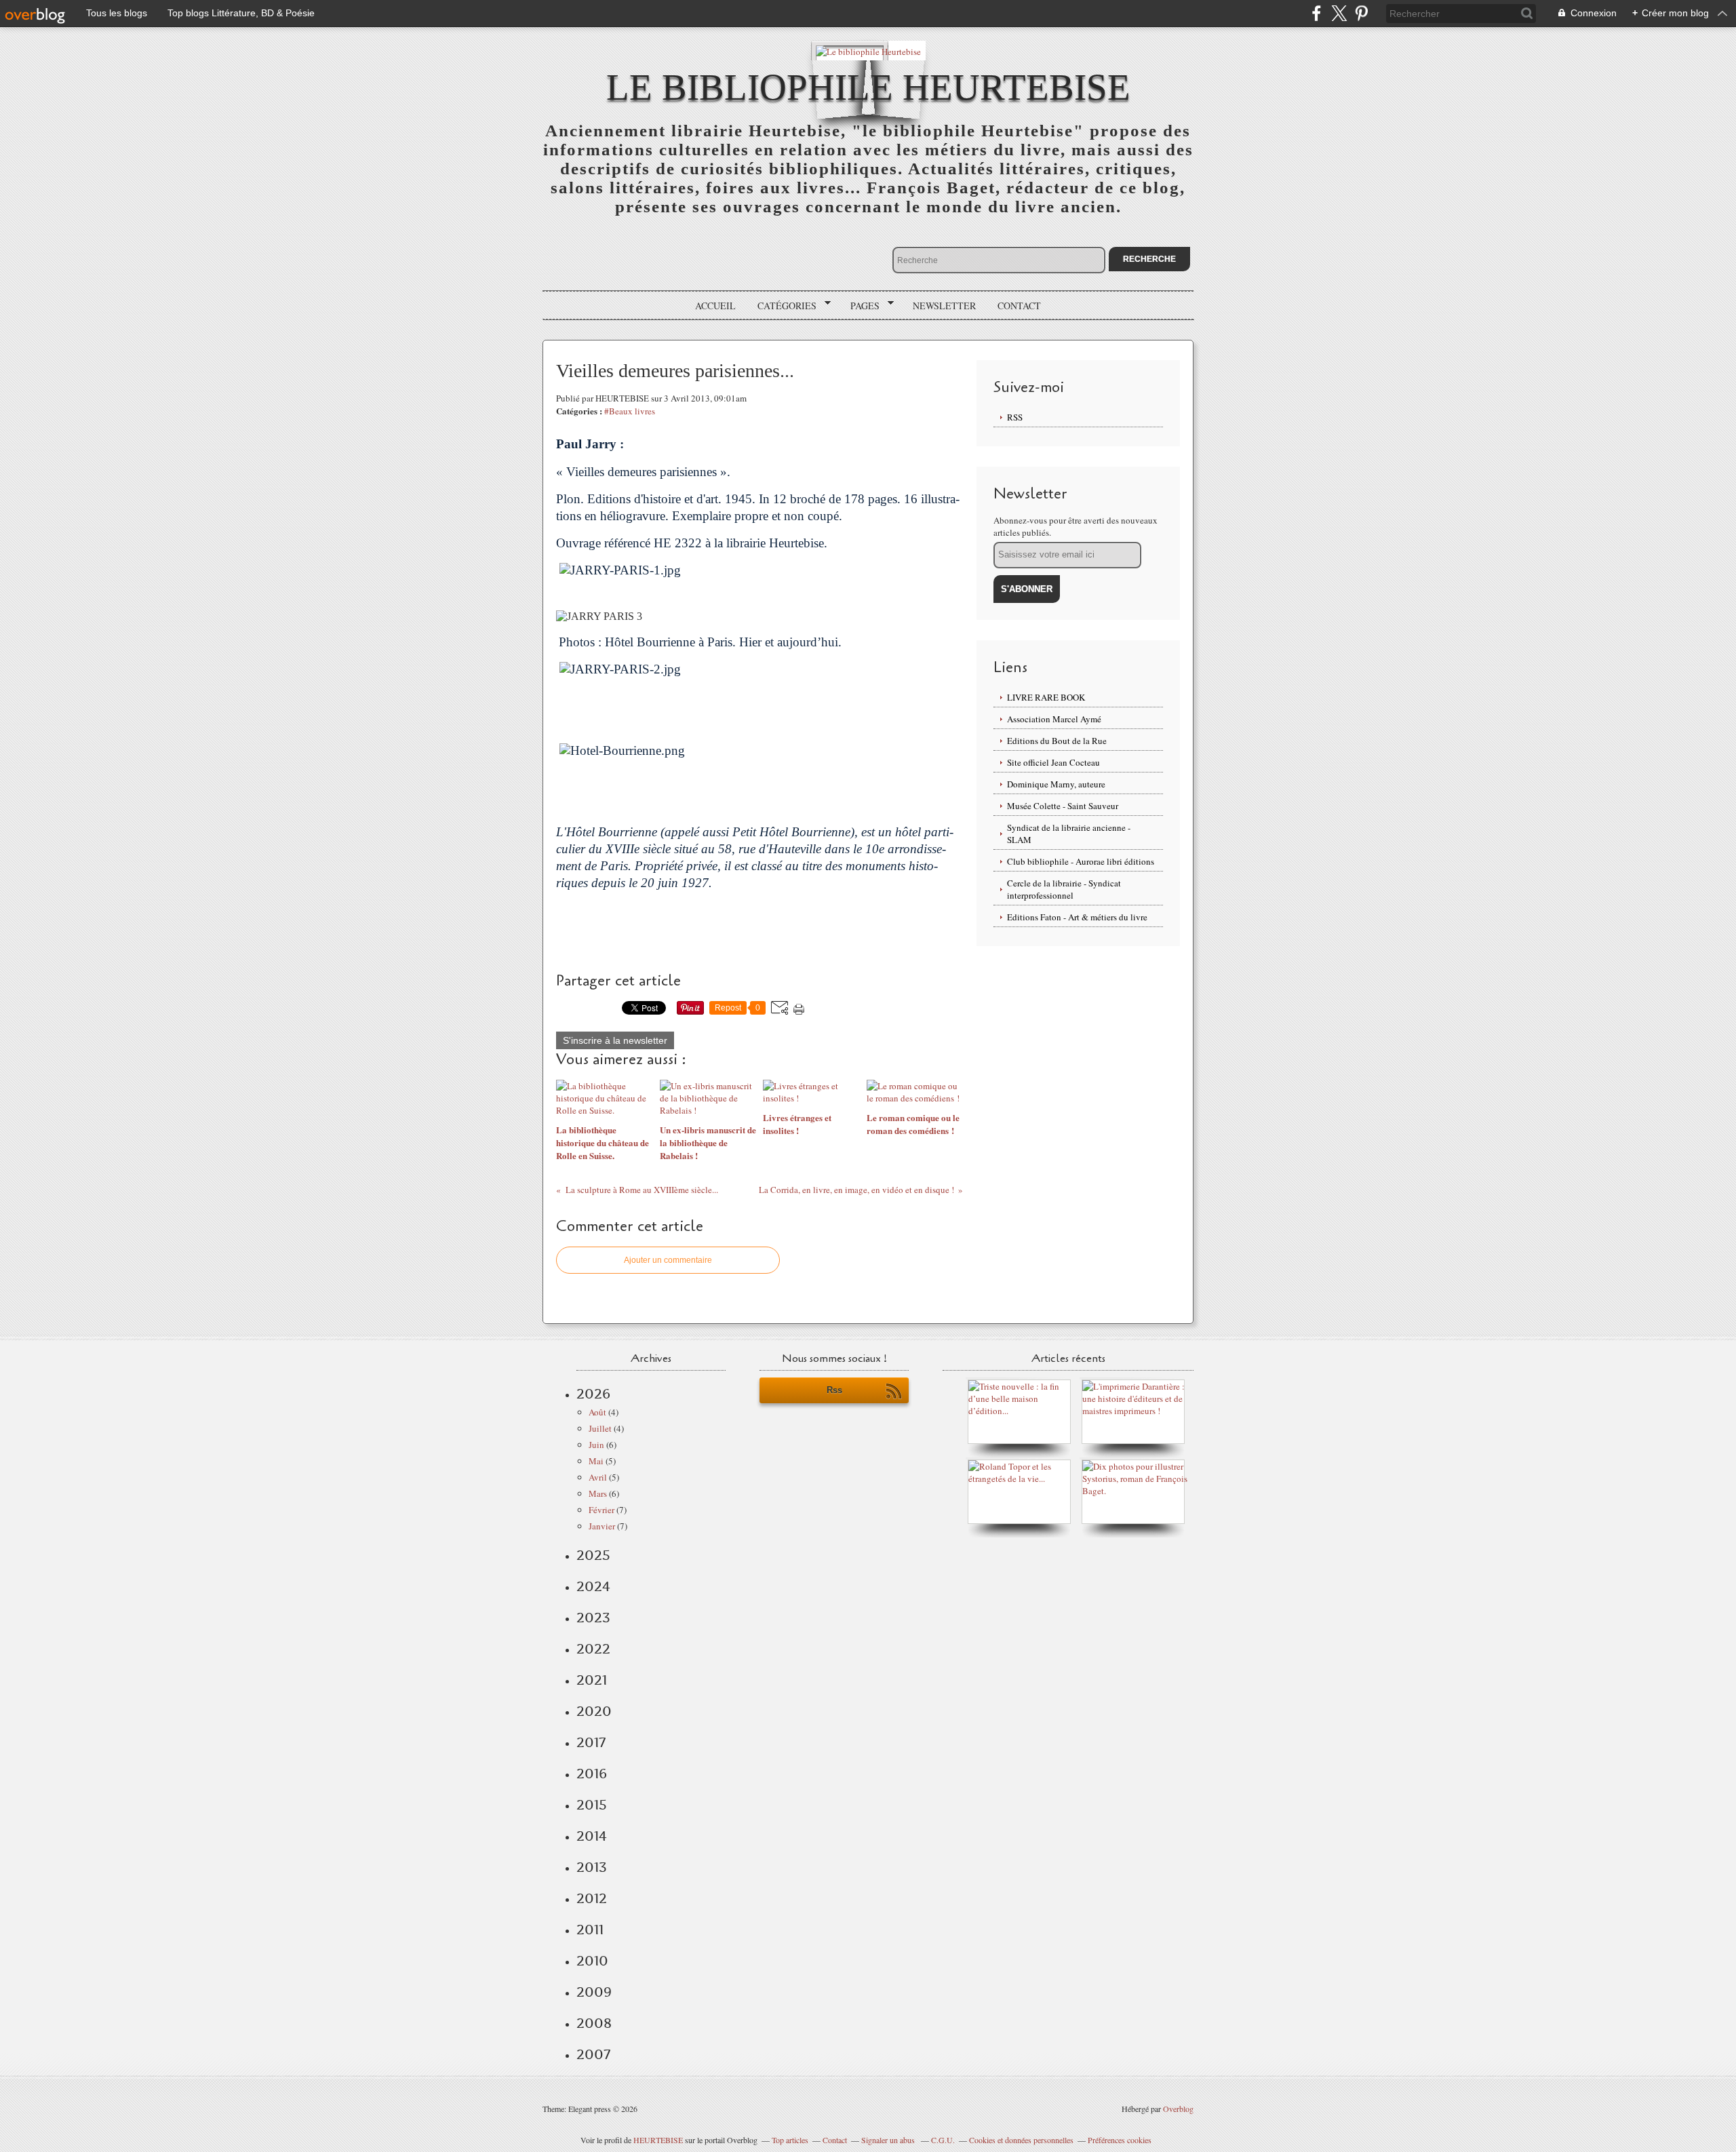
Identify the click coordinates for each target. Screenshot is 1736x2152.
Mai (596, 1461)
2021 (592, 1680)
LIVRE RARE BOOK (1046, 697)
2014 (592, 1836)
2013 (592, 1867)
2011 (590, 1930)
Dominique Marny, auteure (1056, 784)
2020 (594, 1711)
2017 (591, 1742)
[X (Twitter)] (1339, 13)
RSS (1015, 417)
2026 (593, 1394)
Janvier (602, 1526)
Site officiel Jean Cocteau (1053, 762)
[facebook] (1317, 13)
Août (597, 1412)
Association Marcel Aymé (1054, 719)
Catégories (782, 306)
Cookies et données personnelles (1021, 2140)
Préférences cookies (1120, 2140)
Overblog (1178, 2109)
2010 (592, 1961)
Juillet (600, 1428)
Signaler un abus (889, 2140)
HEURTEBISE (658, 2140)
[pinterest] (1361, 13)
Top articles (790, 2140)
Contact (1019, 306)
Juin (596, 1445)
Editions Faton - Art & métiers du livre (1077, 917)
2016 (592, 1774)
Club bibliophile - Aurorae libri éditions (1081, 861)
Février (601, 1510)
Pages (860, 306)
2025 (593, 1555)
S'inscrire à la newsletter (615, 1040)
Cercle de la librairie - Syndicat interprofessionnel (1064, 889)
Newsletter (944, 306)
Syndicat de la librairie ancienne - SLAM (1069, 834)
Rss (834, 1390)
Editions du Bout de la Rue (1057, 741)
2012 (592, 1898)
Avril (598, 1477)
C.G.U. (943, 2140)
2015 (592, 1805)
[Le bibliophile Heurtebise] (868, 51)
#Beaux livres (630, 411)
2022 (593, 1649)
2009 (594, 1992)
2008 (594, 2023)
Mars (598, 1493)
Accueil (715, 306)
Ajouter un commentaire (668, 1260)
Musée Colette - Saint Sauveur (1063, 806)
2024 (593, 1586)
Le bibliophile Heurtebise (868, 87)
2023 (593, 1618)
